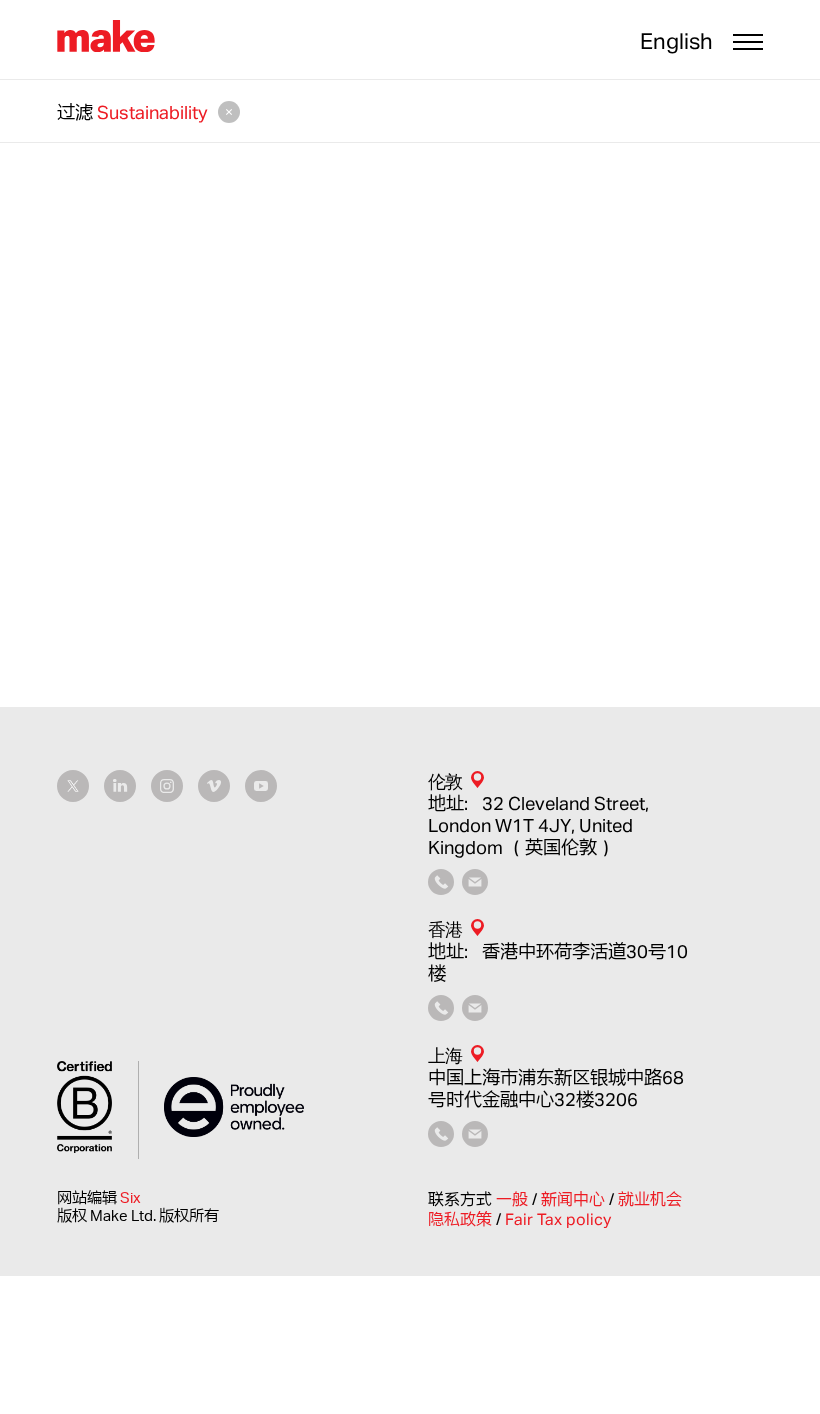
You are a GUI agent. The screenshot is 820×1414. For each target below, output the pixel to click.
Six (130, 1197)
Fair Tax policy (558, 1219)
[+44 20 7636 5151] (441, 888)
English (676, 41)
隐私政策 (462, 1219)
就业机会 (650, 1199)
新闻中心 (575, 1199)
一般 (514, 1199)
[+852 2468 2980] (441, 1014)
